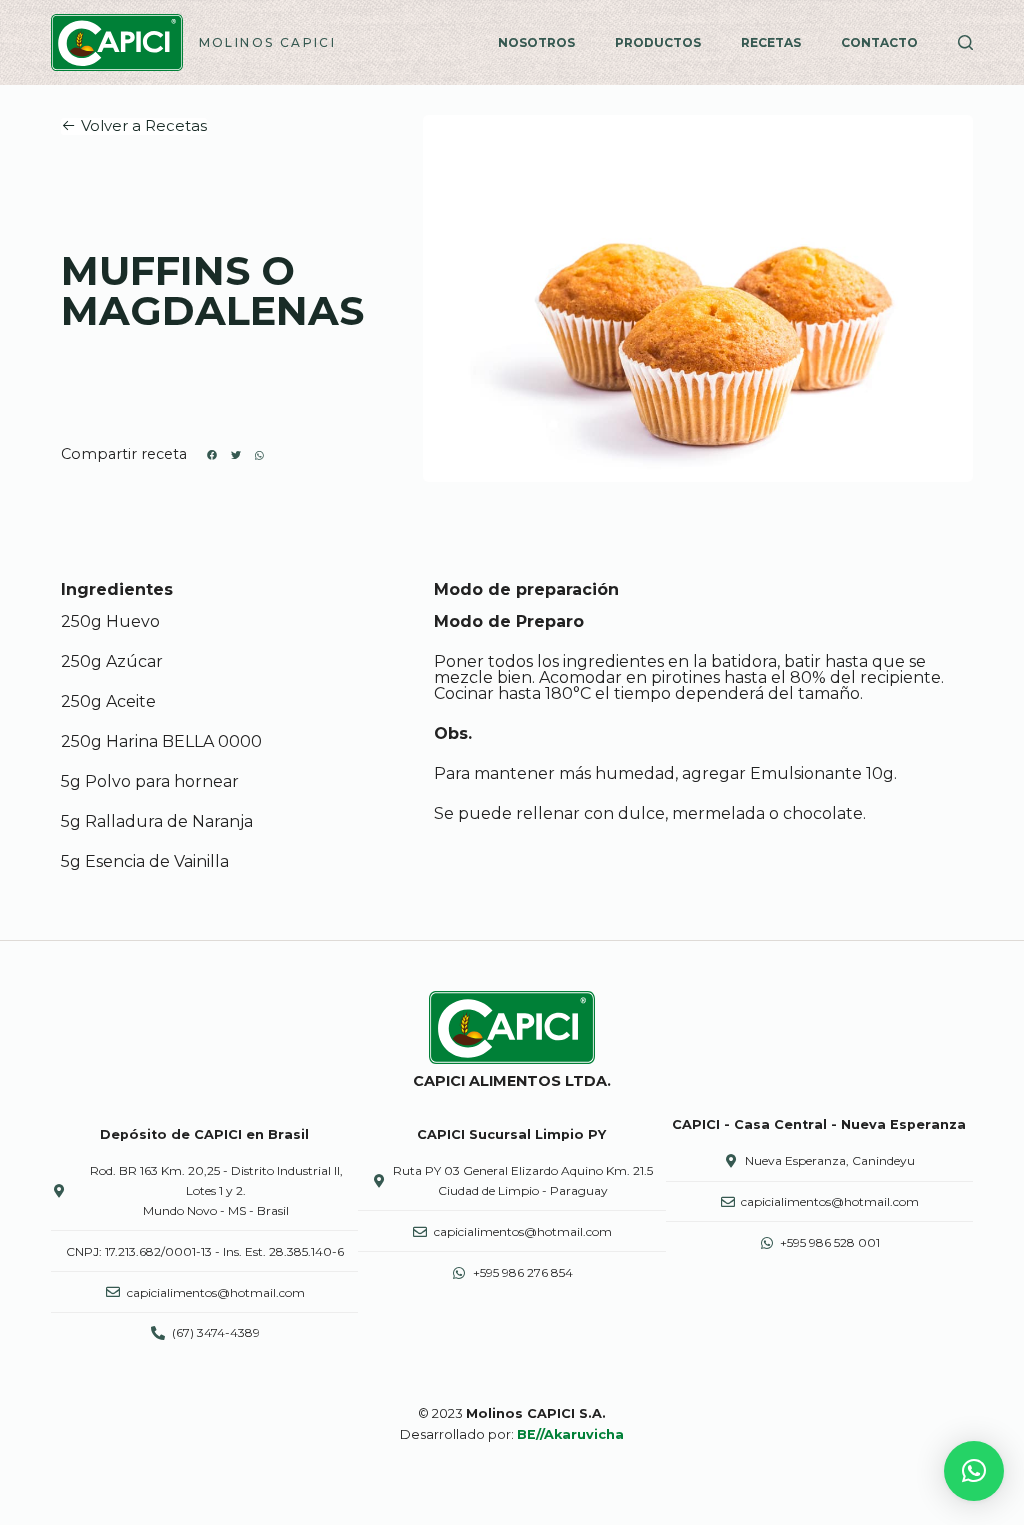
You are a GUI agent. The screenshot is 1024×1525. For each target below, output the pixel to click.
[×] (974, 1471)
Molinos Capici (268, 42)
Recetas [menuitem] (771, 42)
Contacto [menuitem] (879, 42)
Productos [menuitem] (658, 42)
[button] (134, 126)
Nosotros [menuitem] (536, 42)
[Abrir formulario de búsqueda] (965, 42)
